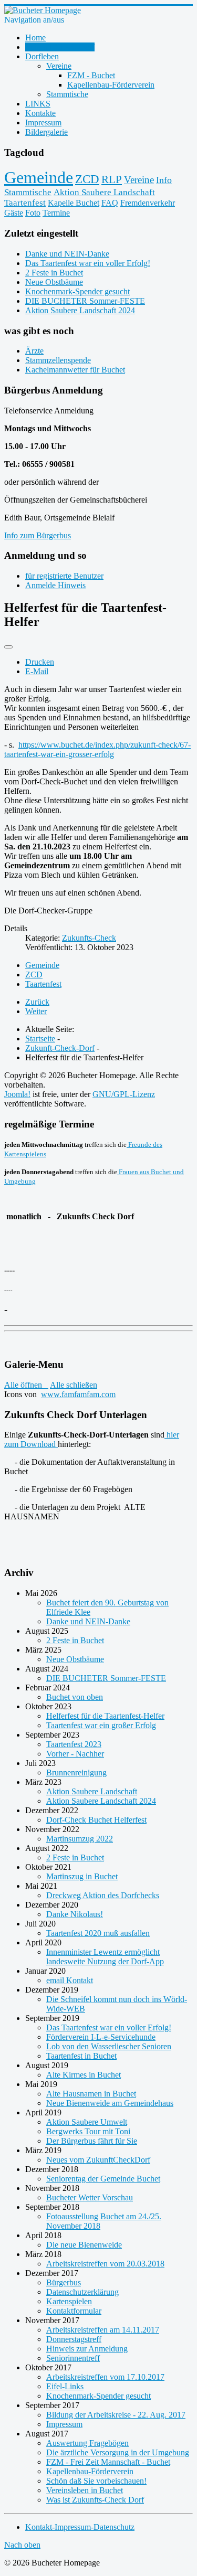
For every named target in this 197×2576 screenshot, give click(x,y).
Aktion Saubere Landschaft (104, 192)
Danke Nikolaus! (75, 1914)
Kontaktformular (74, 2311)
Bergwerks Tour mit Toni (88, 2131)
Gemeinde (39, 177)
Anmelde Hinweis (55, 585)
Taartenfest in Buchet (81, 2056)
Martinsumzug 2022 (80, 1839)
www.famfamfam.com (78, 1394)
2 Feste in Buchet (75, 1640)
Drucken (40, 662)
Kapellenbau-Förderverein (111, 85)
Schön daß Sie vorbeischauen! (96, 2481)
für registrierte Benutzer (64, 576)
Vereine (59, 66)
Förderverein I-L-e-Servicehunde (101, 2037)
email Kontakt (70, 1980)
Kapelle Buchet (74, 203)
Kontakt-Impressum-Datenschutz (80, 2527)
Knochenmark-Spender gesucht (98, 2396)
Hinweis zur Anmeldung (87, 2349)
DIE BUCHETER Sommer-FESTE (106, 1678)
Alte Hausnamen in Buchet (91, 2094)
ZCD (87, 179)
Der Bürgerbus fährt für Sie (92, 2141)
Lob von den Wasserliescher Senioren (109, 2046)
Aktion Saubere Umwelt (87, 2122)
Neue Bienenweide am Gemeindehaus (110, 2103)
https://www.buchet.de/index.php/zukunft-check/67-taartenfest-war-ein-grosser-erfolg (97, 749)
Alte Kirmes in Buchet (84, 2075)
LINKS (38, 104)
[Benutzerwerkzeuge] (8, 647)
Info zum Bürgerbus (38, 535)
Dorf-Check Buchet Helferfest (96, 1820)
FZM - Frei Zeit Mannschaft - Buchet (108, 2462)
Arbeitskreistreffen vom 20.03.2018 (105, 2264)
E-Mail (37, 671)
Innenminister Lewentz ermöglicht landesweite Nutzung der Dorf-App (105, 1957)
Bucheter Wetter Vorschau (90, 2197)
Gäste (14, 213)
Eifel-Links (65, 2386)
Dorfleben (42, 56)
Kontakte (40, 113)
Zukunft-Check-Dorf (60, 47)
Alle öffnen (26, 1385)
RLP (112, 179)
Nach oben (22, 2545)
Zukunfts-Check (89, 938)
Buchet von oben (75, 1697)
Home (35, 38)
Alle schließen (74, 1385)
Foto (33, 213)
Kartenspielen (69, 2301)
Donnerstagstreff (74, 2339)
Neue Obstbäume (75, 1659)
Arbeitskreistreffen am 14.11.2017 (103, 2330)
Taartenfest (25, 203)
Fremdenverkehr (148, 203)
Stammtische (67, 94)
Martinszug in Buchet (82, 1876)
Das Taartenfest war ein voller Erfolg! (109, 2027)
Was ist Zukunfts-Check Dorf (95, 2500)
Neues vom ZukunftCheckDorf (98, 2160)
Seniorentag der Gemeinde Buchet (103, 2179)
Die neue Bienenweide (84, 2245)
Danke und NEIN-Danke (88, 1621)
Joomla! (17, 1094)
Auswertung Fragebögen (87, 2443)
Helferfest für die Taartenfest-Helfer (105, 1716)
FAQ (110, 203)
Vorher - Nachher (75, 1754)
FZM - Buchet (91, 75)
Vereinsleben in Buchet (85, 2490)
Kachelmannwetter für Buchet (75, 370)
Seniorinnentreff (73, 2358)
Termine (56, 213)
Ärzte (34, 351)
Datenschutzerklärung (82, 2292)
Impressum (43, 123)
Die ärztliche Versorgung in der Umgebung (118, 2452)
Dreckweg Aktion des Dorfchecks (103, 1895)
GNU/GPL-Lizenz (124, 1094)
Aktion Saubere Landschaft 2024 (101, 1801)
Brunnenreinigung (76, 1773)
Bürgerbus (64, 2282)
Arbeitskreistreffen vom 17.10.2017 (105, 2377)
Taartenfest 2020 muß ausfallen (98, 1933)
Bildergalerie (46, 132)
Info (164, 180)
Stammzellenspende (58, 360)
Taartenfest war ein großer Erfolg (101, 1725)
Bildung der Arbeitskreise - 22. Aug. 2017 (116, 2415)
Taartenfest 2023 (74, 1744)
